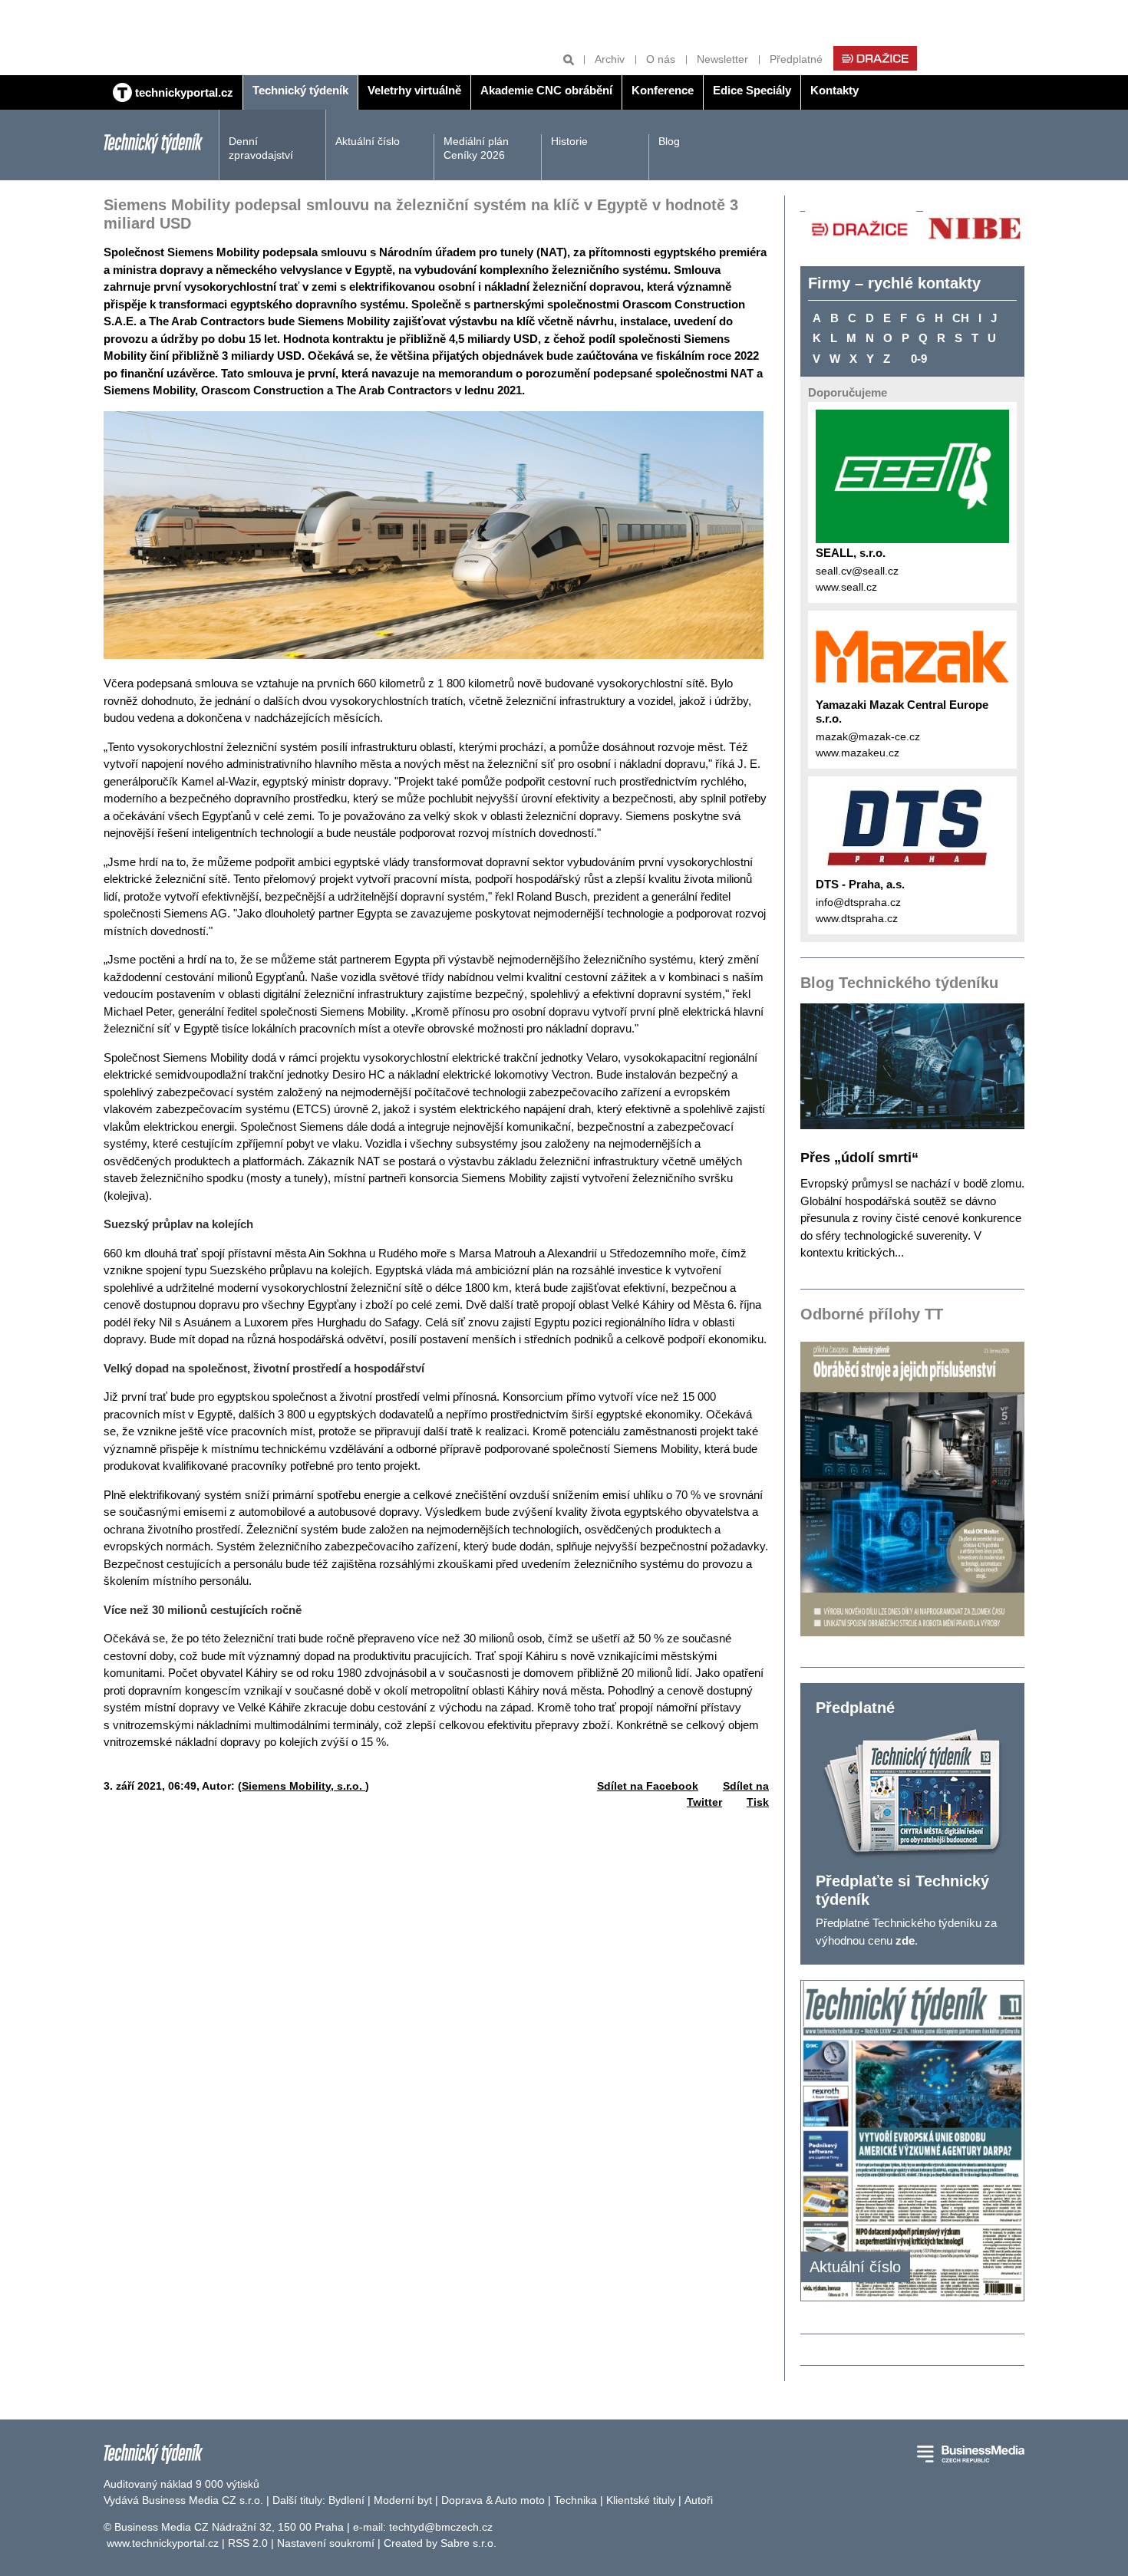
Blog (669, 141)
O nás (661, 59)
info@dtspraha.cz (858, 902)
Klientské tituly (641, 2500)
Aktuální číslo (368, 141)
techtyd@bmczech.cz (441, 2527)
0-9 (919, 359)
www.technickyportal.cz (163, 2543)
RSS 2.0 (248, 2543)
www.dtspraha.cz (857, 918)
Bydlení (346, 2500)
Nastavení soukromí (326, 2543)
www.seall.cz (846, 587)
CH (961, 318)
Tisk (758, 1802)
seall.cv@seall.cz (857, 571)
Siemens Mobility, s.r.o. (303, 1786)
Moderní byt (403, 2500)
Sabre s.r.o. (468, 2543)
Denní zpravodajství (261, 148)
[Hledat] (569, 59)
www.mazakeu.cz (858, 753)
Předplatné (796, 59)
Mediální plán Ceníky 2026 (476, 148)
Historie (569, 141)
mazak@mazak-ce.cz (868, 736)
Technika (576, 2500)
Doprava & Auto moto (493, 2500)
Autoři (699, 2500)
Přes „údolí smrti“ (859, 1158)
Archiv (610, 59)
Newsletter (722, 59)
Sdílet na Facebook (648, 1786)
